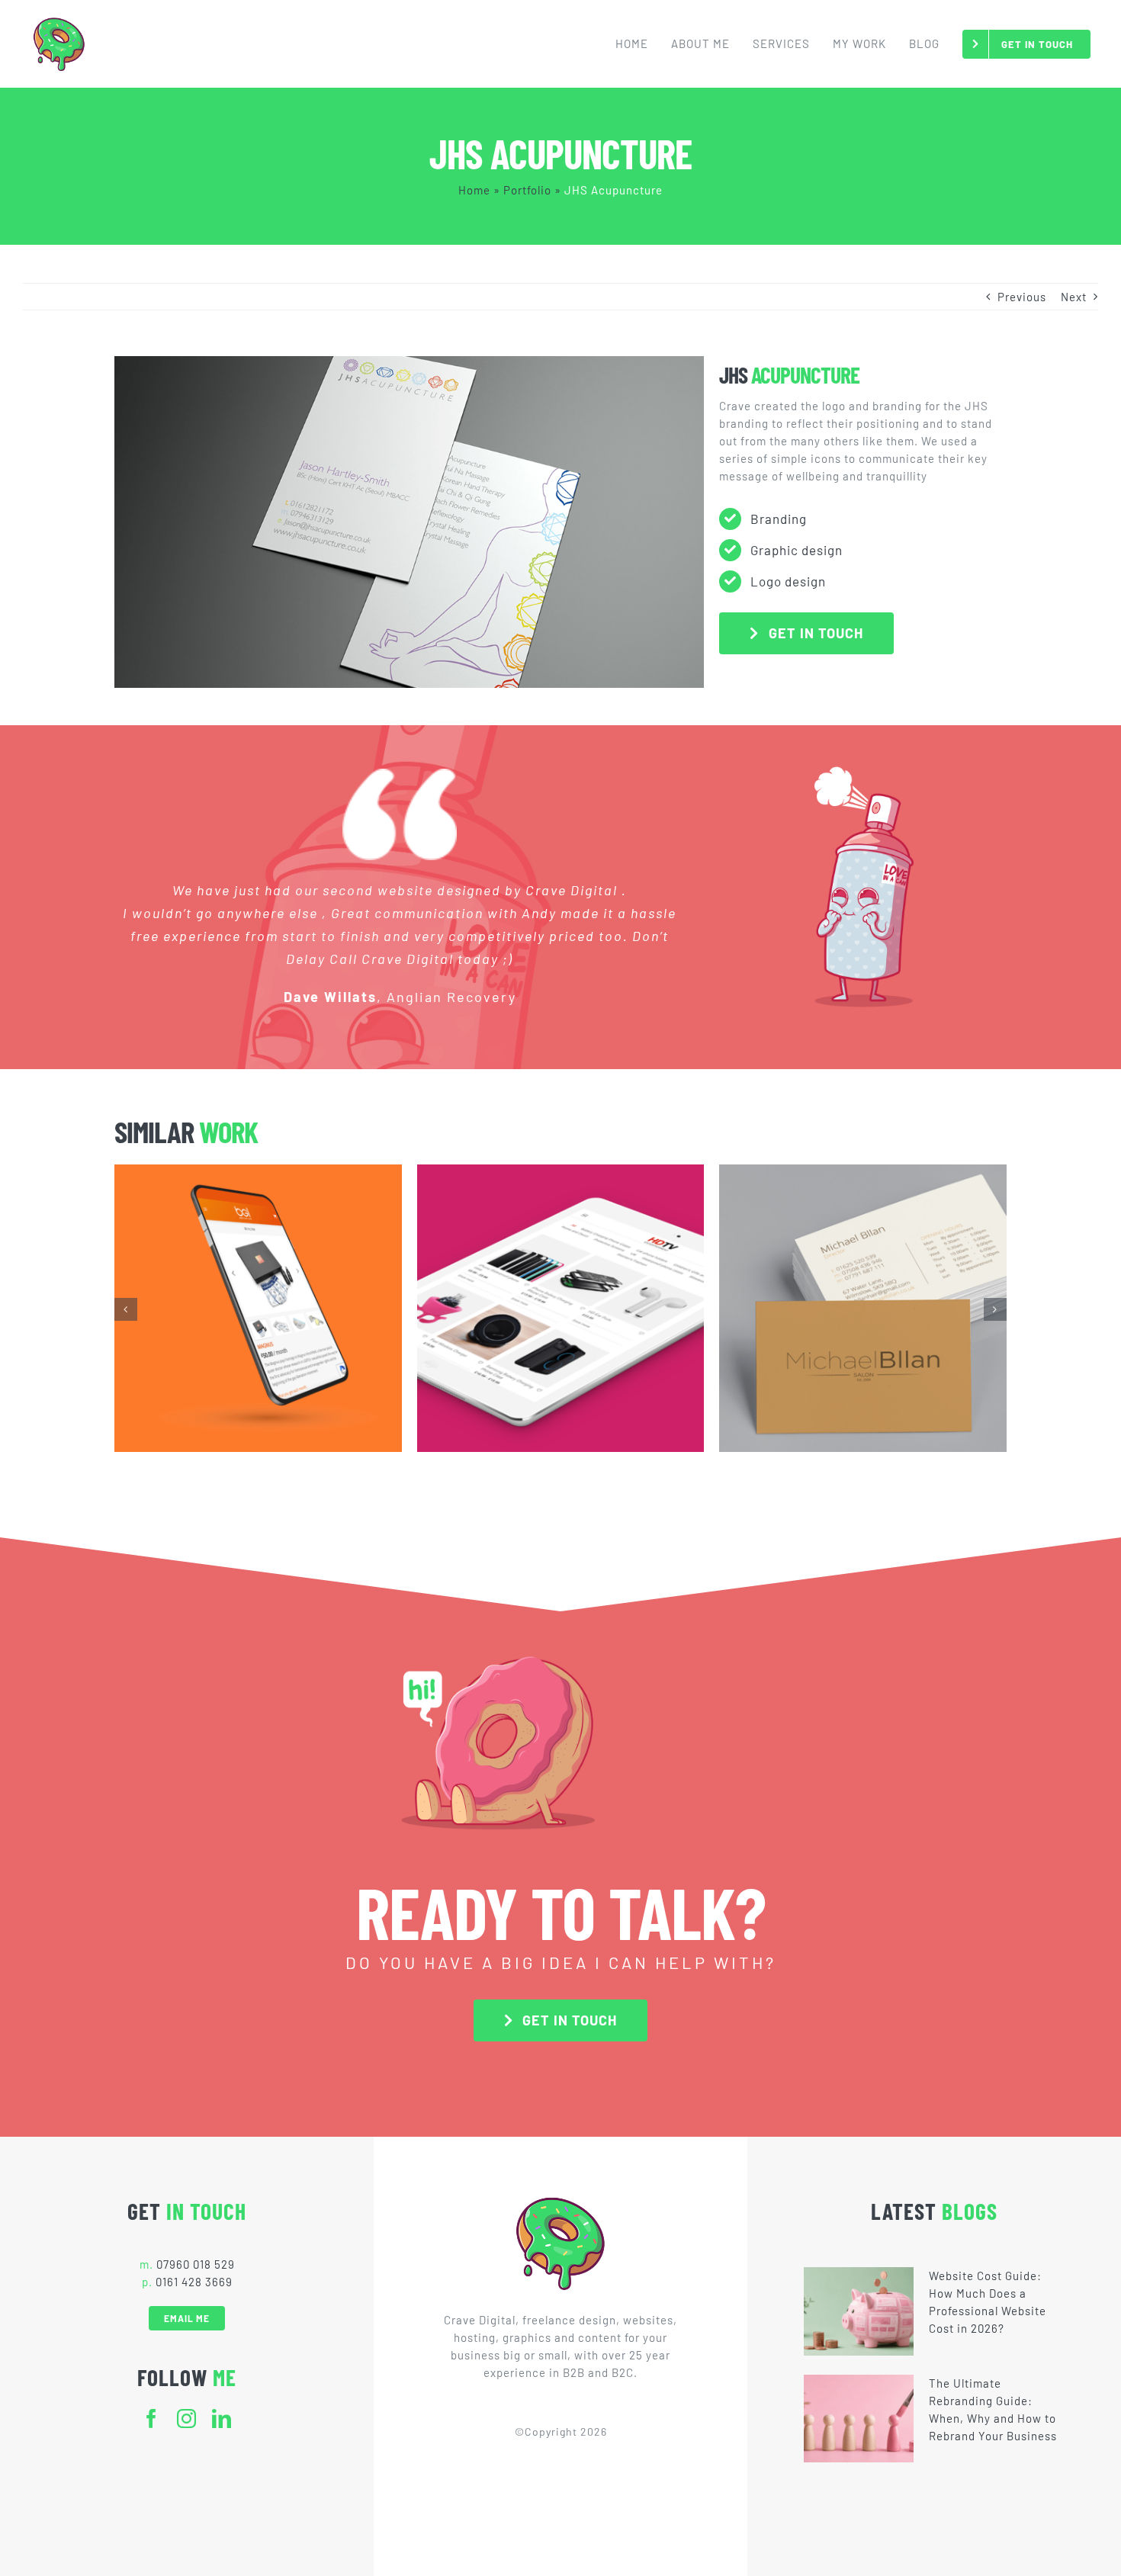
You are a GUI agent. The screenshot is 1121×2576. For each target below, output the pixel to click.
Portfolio (527, 190)
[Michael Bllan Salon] (863, 1308)
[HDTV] (561, 1308)
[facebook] (152, 2419)
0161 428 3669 (194, 2282)
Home (474, 190)
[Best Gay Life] (258, 1308)
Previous (1022, 297)
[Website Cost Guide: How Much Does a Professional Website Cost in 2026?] (859, 2311)
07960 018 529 (196, 2264)
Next (1074, 297)
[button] (126, 1309)
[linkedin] (222, 2419)
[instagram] (187, 2419)
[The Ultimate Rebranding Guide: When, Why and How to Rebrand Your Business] (859, 2419)
